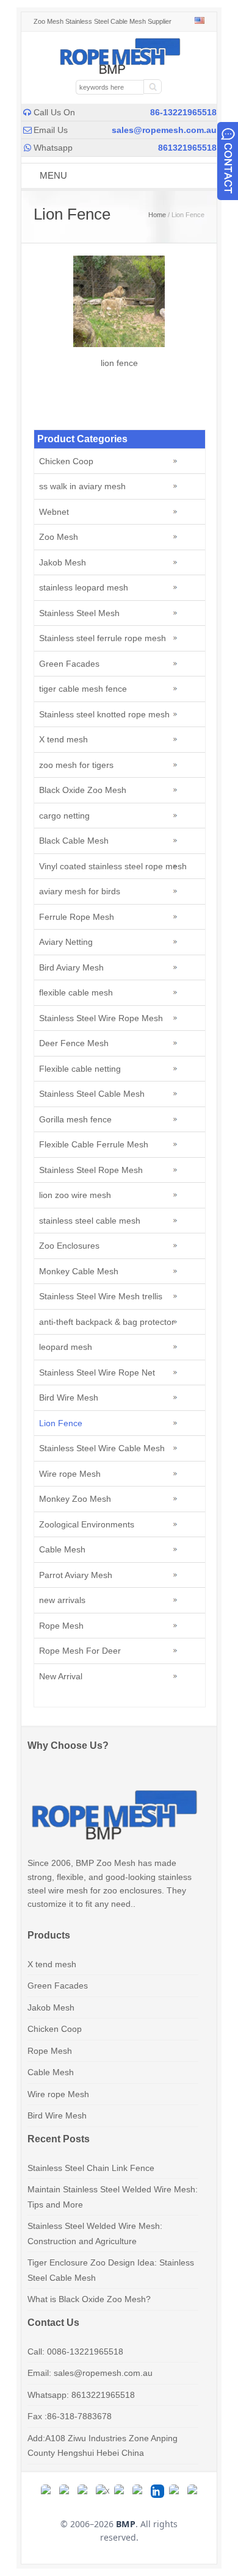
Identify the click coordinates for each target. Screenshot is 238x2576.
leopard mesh (66, 1347)
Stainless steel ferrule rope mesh (103, 638)
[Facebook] (66, 2491)
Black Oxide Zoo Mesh (83, 790)
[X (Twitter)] (103, 2491)
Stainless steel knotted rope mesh (104, 714)
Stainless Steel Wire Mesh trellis (101, 1296)
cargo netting (64, 816)
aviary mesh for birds (80, 891)
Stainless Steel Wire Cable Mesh (102, 1448)
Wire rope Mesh (70, 1474)
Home (157, 215)
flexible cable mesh (76, 992)
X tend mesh (63, 739)
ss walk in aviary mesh (82, 486)
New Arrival (61, 1676)
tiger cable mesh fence (83, 689)
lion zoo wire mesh (75, 1195)
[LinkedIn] (157, 2491)
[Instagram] (84, 2491)
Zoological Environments (87, 1524)
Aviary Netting (66, 942)
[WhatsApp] (48, 2491)
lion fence (119, 363)
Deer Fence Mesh (74, 1043)
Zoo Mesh (59, 537)
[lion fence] (119, 344)
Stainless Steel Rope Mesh (91, 1170)
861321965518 (187, 148)
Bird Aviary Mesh (71, 967)
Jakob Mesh (63, 562)
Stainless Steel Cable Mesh (92, 1094)
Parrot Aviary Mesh (76, 1575)
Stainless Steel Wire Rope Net (97, 1372)
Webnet (54, 512)
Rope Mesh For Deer (80, 1651)
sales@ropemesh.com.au (164, 130)
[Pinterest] (194, 2491)
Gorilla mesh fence (75, 1119)
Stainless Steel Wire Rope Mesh (101, 1018)
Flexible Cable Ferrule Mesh (94, 1144)
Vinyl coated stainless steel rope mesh (113, 866)
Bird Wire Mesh (69, 1397)
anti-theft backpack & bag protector (107, 1322)
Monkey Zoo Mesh (75, 1499)
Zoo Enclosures (69, 1246)
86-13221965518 (183, 112)
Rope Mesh (61, 1626)
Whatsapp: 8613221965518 (81, 2395)
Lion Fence (61, 1423)
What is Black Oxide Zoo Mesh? (89, 2299)
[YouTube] (139, 2491)
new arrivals (62, 1600)
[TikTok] (121, 2491)
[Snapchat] (176, 2491)
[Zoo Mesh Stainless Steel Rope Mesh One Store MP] (119, 71)
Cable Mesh (62, 1549)
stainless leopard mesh (84, 587)
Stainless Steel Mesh (79, 613)
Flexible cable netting (80, 1069)
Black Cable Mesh (74, 841)
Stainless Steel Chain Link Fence (91, 2168)
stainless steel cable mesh (90, 1221)
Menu (53, 175)
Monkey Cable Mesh (79, 1271)
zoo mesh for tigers (76, 765)
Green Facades (69, 664)
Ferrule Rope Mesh (77, 917)
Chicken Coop (66, 461)
